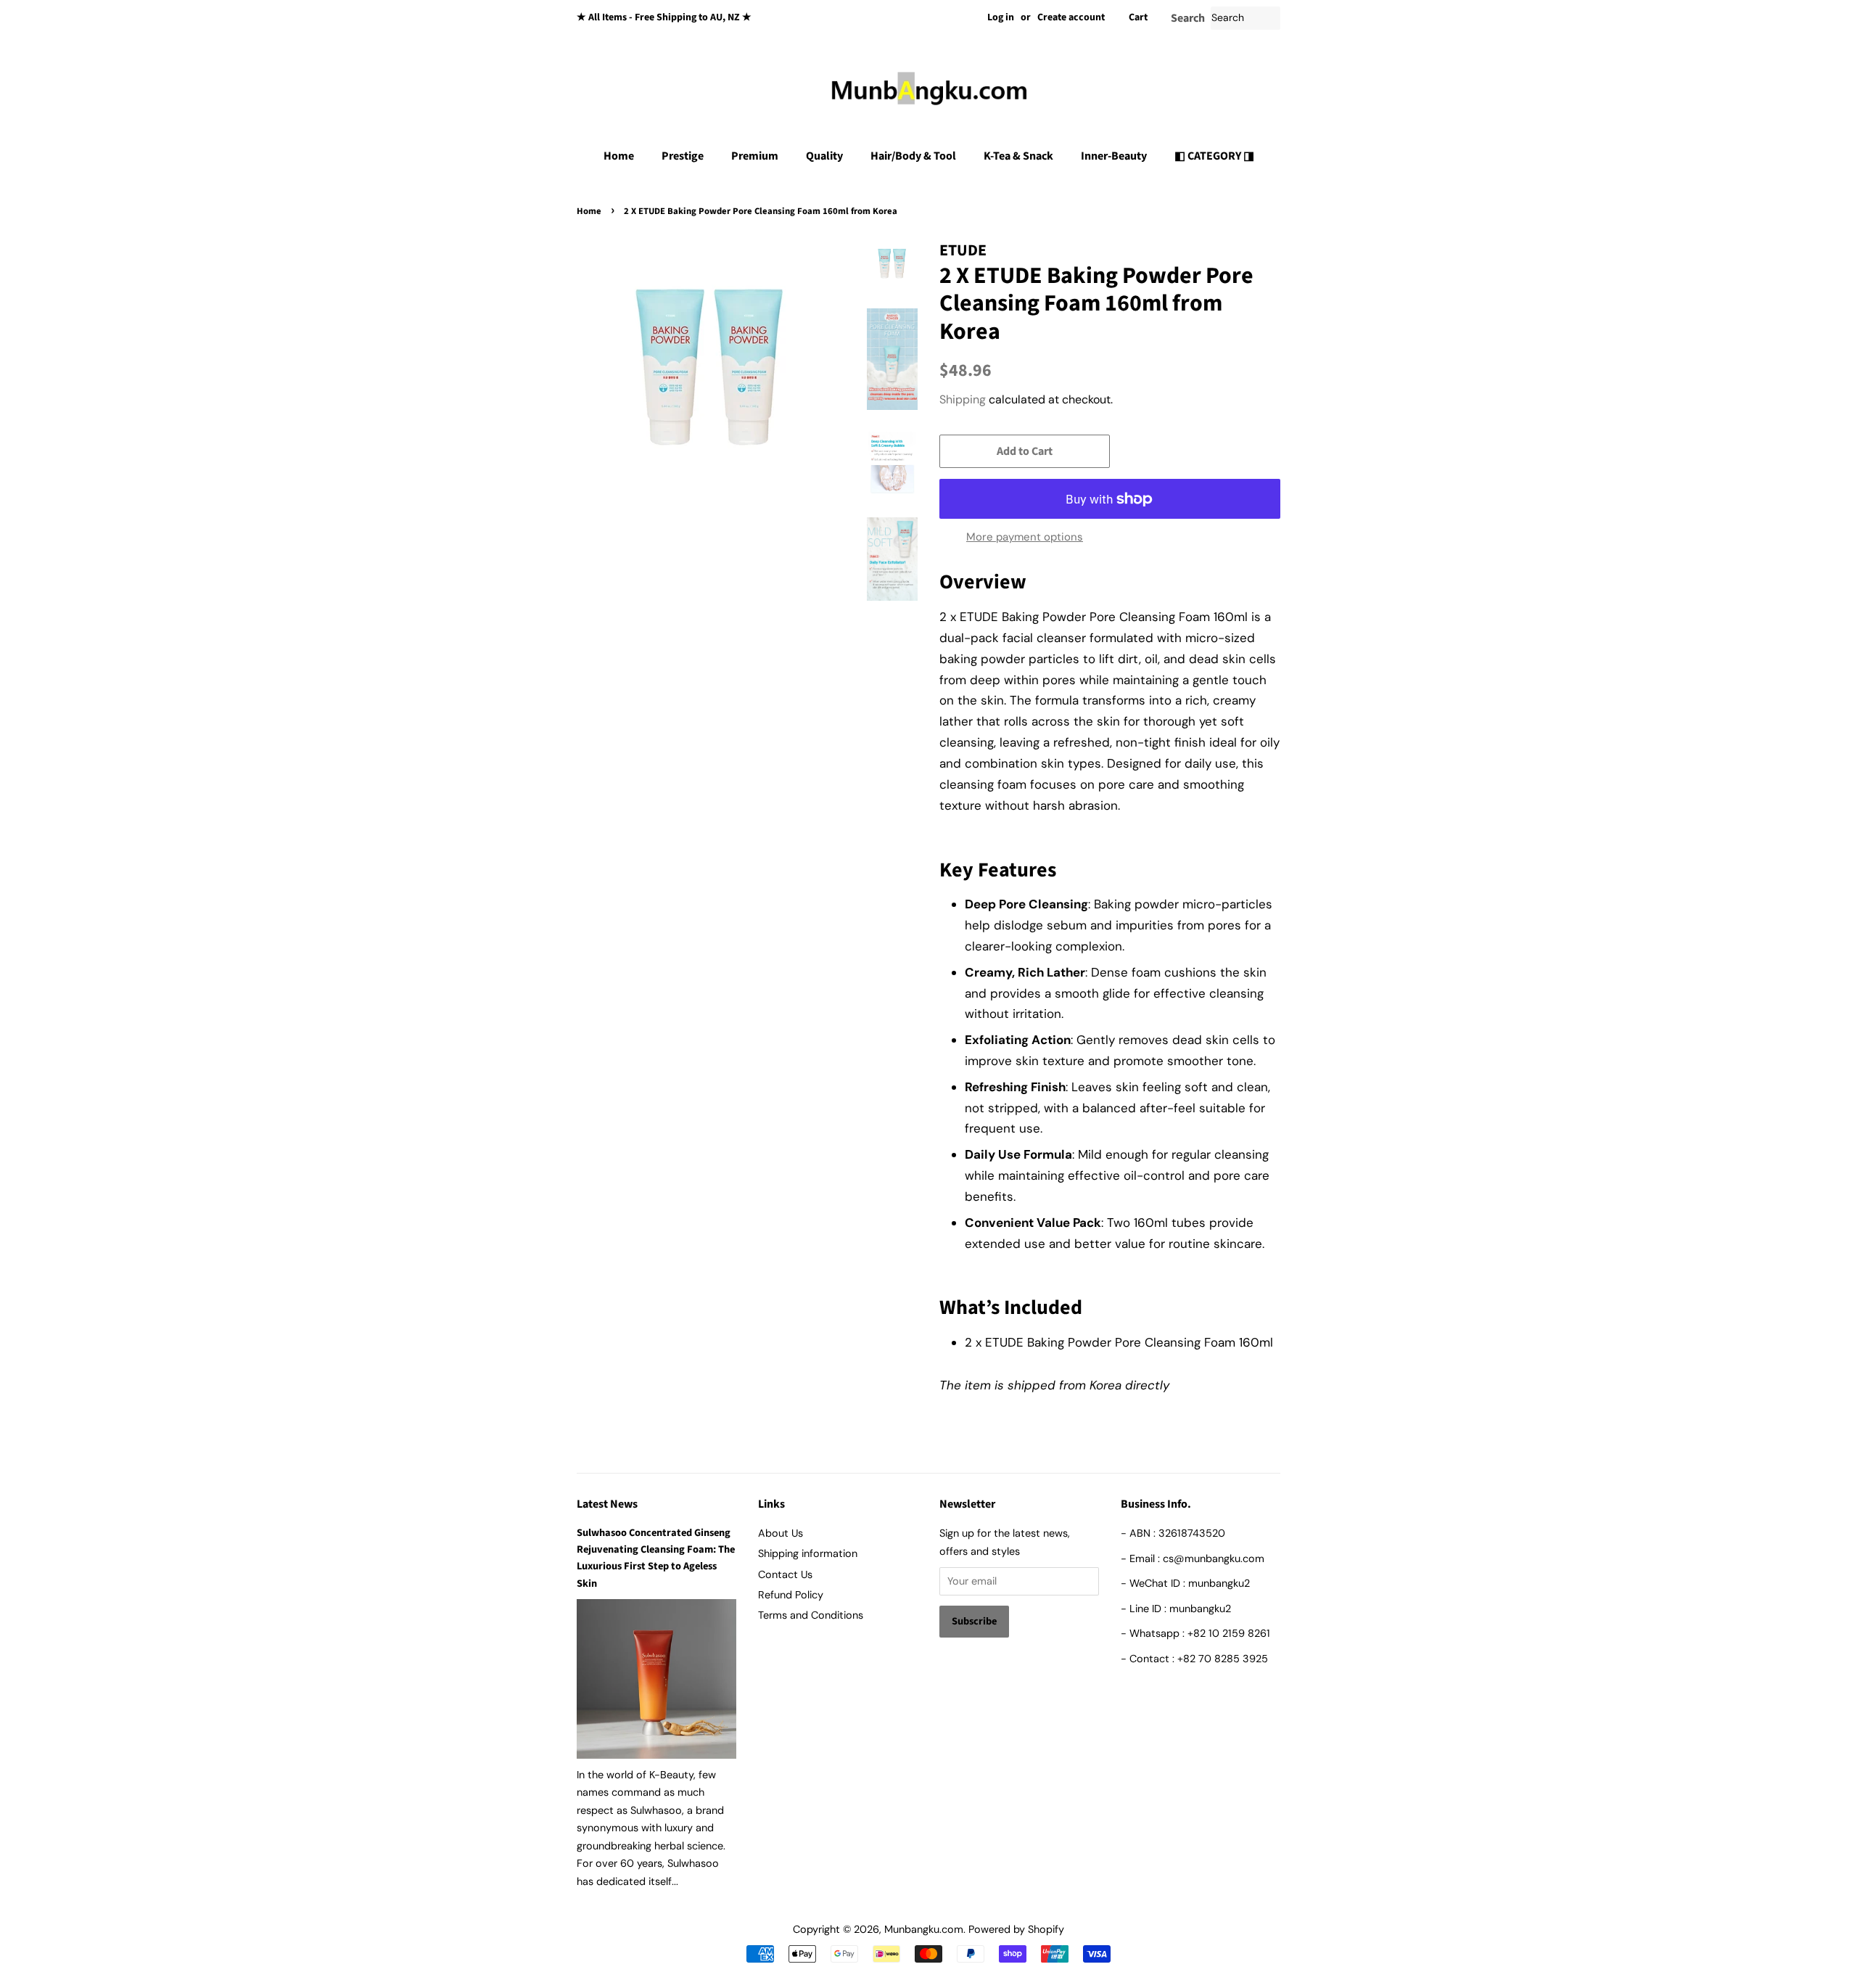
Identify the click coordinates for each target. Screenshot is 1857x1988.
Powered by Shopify (1016, 1929)
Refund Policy (791, 1595)
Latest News (607, 1504)
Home (619, 156)
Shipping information (808, 1553)
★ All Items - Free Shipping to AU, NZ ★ (664, 17)
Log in (1001, 17)
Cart (1138, 17)
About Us (781, 1533)
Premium (755, 156)
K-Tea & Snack (1018, 156)
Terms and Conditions (811, 1615)
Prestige (683, 156)
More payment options (1025, 537)
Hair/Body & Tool (913, 156)
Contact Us (785, 1574)
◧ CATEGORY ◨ (1214, 156)
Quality (824, 156)
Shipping (963, 399)
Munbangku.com (924, 1929)
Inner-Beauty (1114, 156)
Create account (1071, 17)
